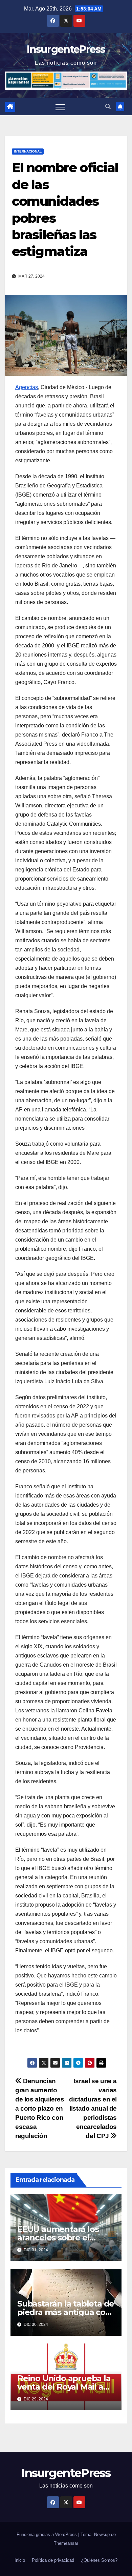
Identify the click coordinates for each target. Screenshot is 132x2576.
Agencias (27, 387)
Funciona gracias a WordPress (47, 2534)
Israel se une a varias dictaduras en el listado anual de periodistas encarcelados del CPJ (93, 2108)
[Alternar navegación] (60, 107)
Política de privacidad (53, 2560)
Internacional (28, 151)
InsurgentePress (66, 49)
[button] (108, 107)
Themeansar (66, 2543)
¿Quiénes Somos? (99, 2560)
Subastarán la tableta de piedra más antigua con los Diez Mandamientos (66, 2312)
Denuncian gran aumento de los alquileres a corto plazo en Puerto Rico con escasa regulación (40, 2108)
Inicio (20, 2560)
